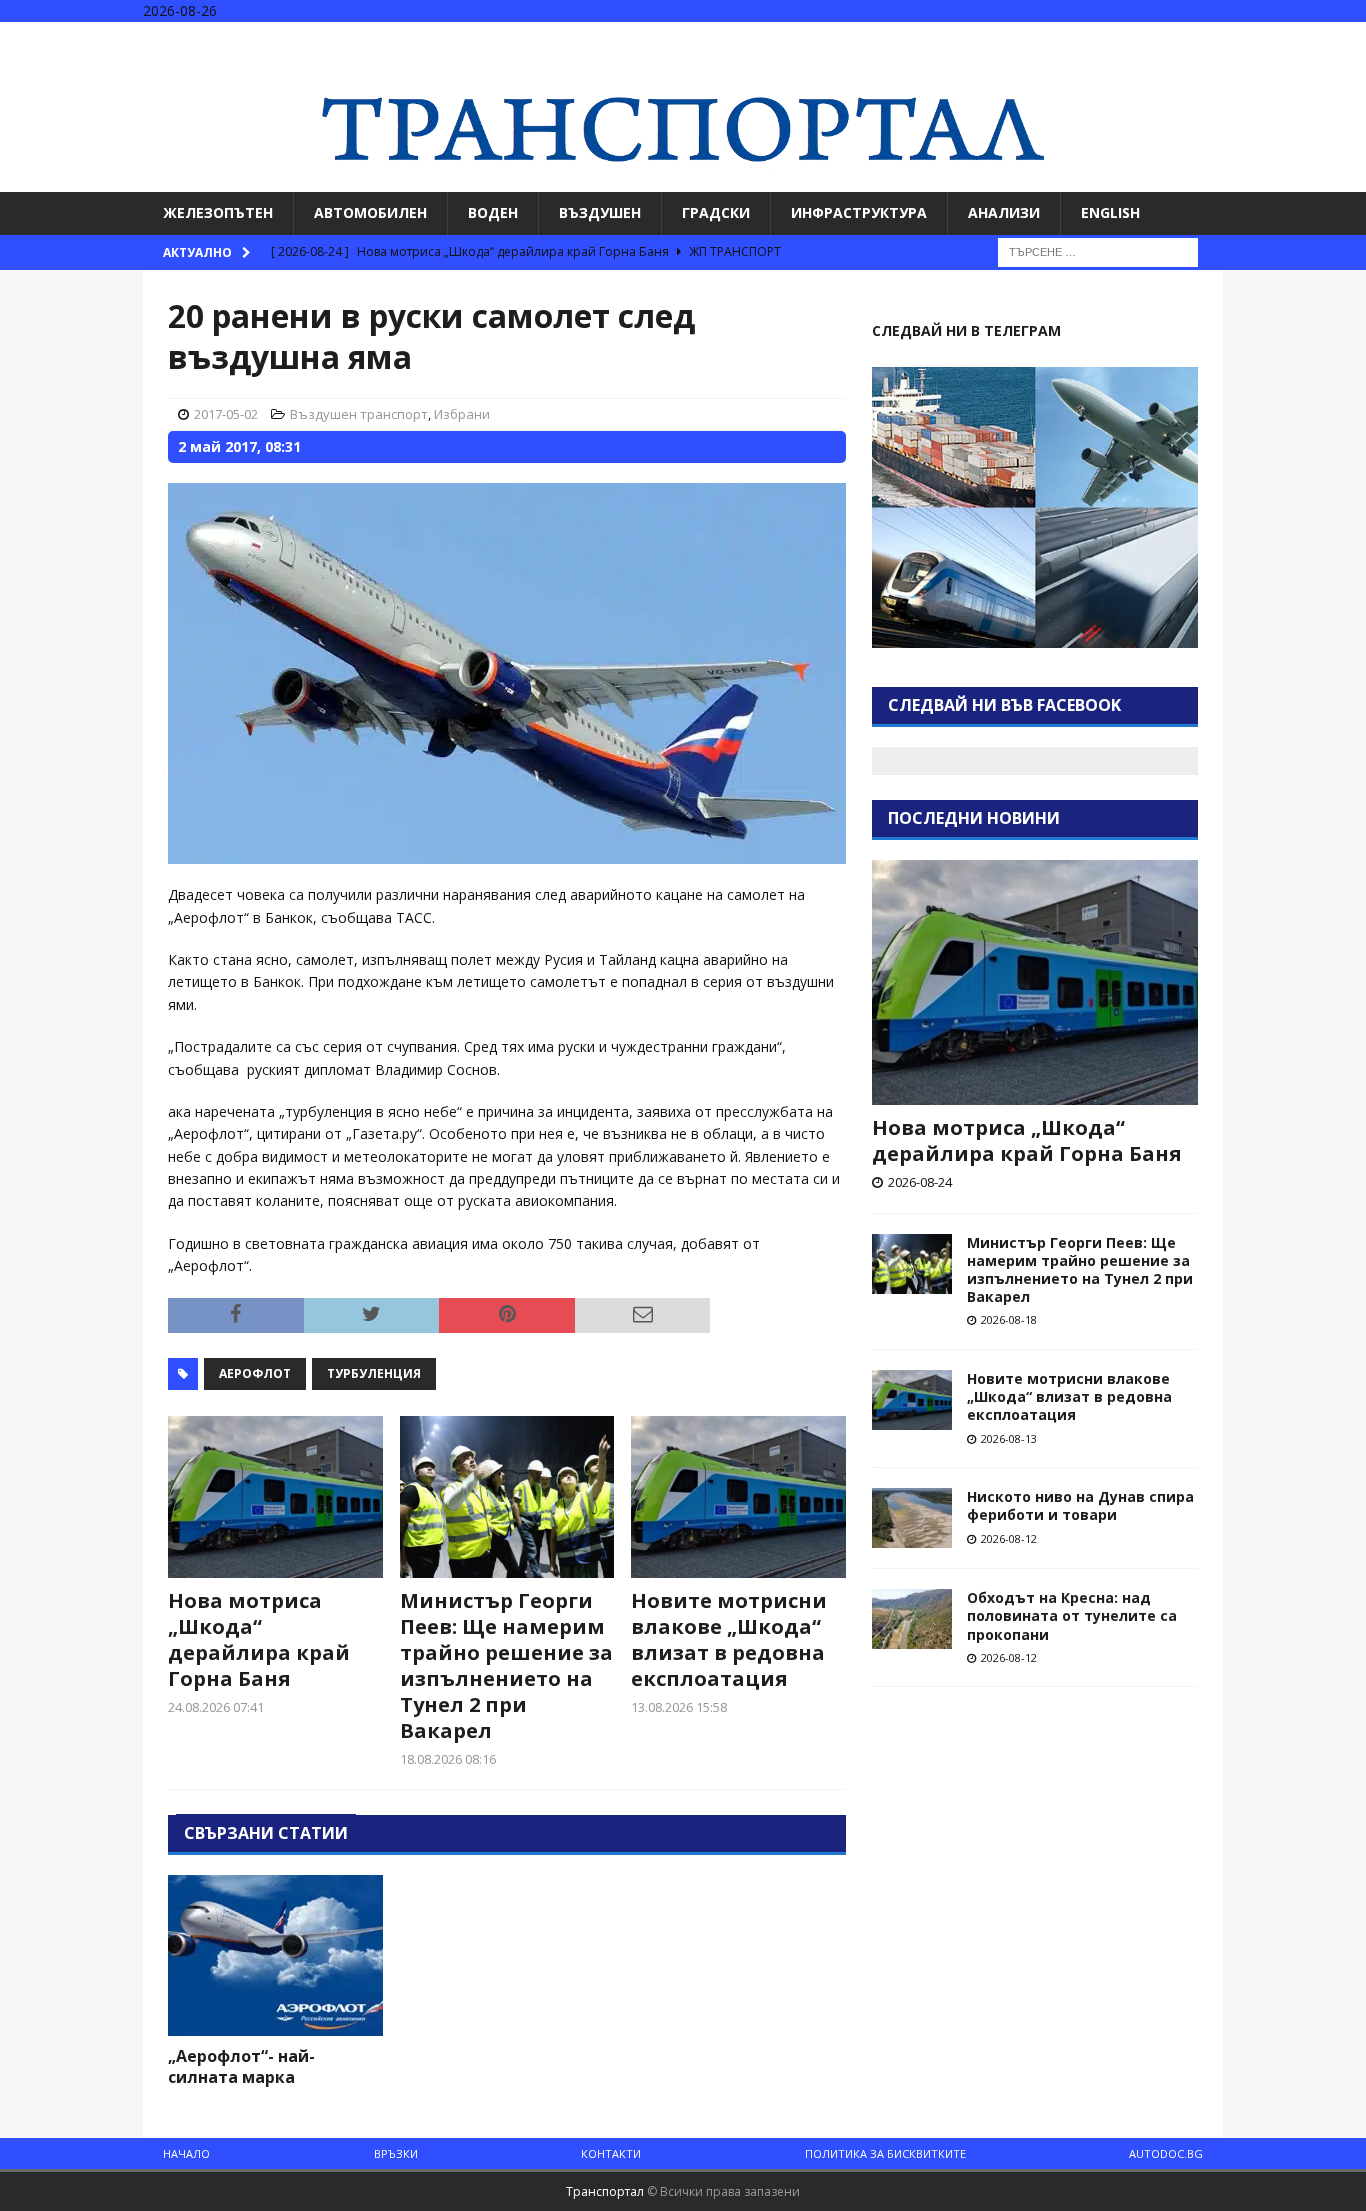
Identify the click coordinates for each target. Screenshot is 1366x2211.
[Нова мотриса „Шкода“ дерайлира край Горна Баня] (275, 1496)
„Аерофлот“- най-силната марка (241, 2066)
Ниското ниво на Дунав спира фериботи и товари (1080, 1505)
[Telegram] (1348, 39)
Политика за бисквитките (885, 2153)
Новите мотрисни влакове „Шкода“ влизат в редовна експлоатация (729, 1639)
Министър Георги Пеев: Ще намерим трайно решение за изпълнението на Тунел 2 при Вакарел (506, 1665)
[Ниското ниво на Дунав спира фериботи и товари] (912, 1518)
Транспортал (605, 2191)
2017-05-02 (226, 414)
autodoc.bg (1166, 2153)
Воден (493, 212)
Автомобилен (370, 212)
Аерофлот (255, 1373)
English (1110, 212)
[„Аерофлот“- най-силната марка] (275, 1955)
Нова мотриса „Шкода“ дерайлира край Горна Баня (259, 1639)
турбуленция (374, 1373)
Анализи (1004, 212)
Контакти (611, 2153)
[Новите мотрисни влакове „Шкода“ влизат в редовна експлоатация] (738, 1496)
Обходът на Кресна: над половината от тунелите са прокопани (1072, 1615)
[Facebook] (1270, 39)
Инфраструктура (859, 212)
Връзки (396, 2153)
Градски (716, 212)
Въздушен (600, 212)
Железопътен (218, 212)
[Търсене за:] (1098, 250)
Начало (186, 2153)
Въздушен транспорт (359, 414)
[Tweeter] (1309, 39)
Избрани (462, 414)
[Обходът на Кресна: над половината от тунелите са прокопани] (912, 1619)
